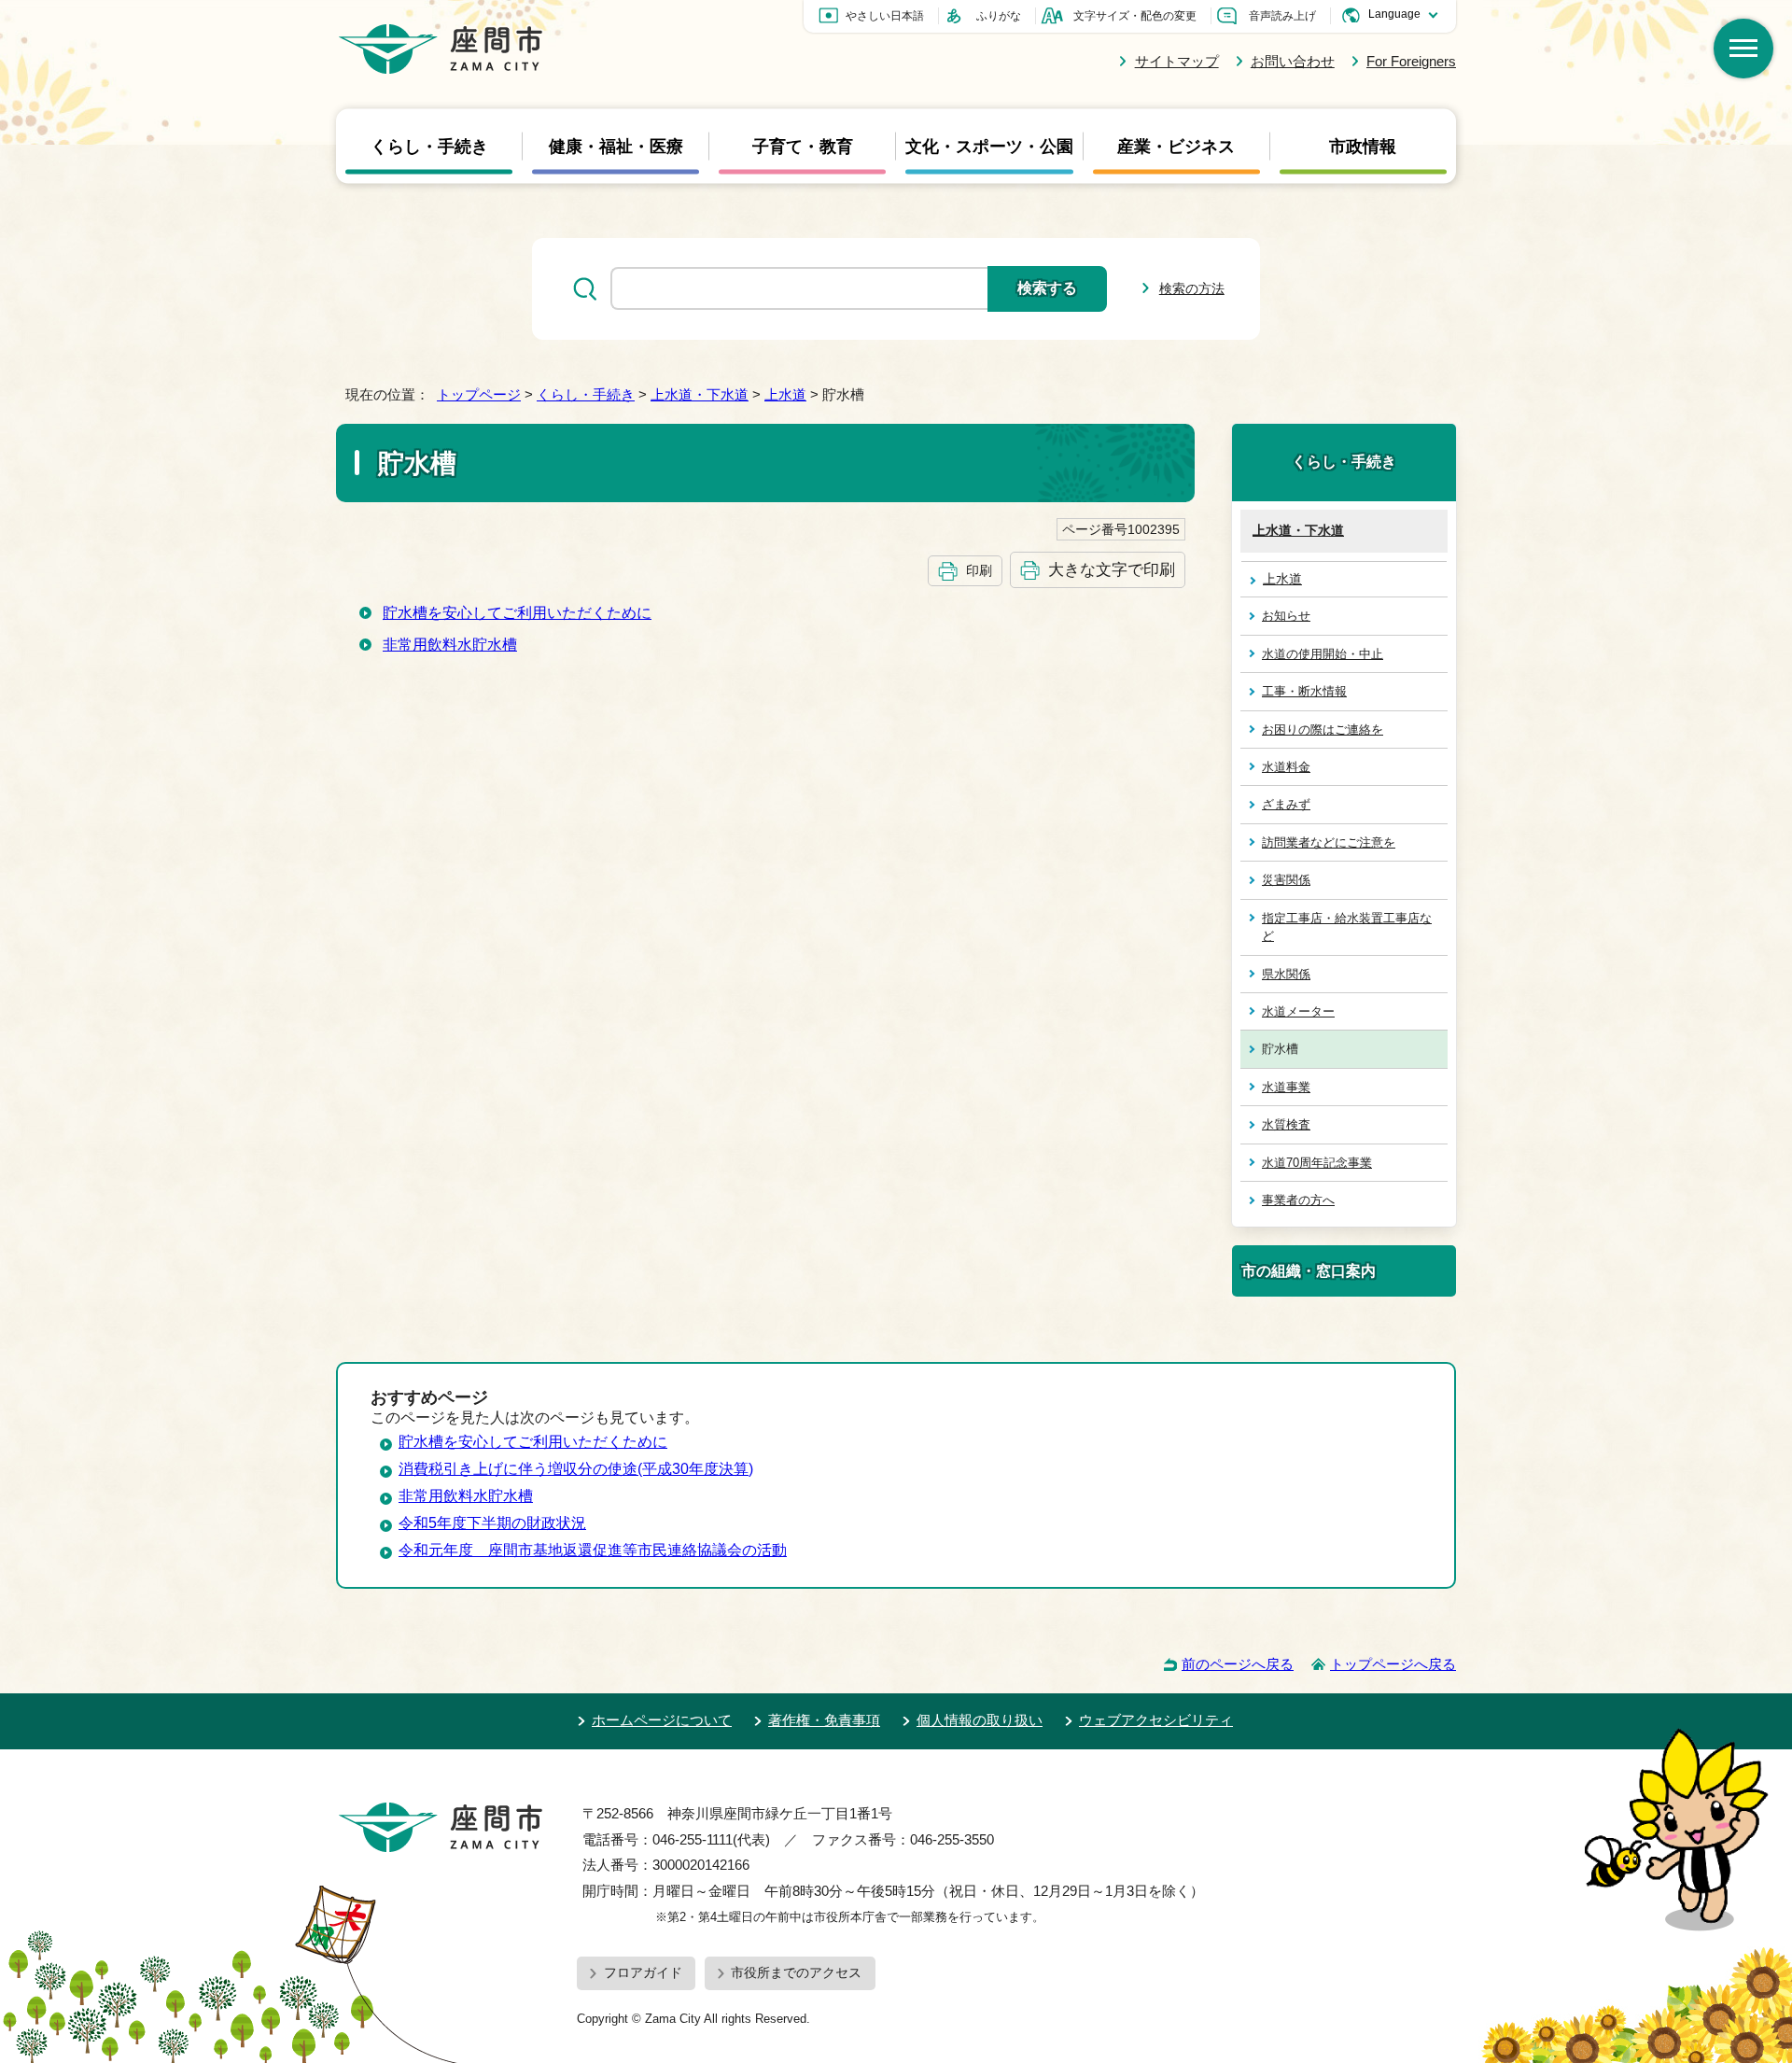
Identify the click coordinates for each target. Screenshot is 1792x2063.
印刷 (979, 570)
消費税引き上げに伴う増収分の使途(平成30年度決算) (576, 1469)
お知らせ (1286, 616)
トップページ (479, 394)
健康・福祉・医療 (616, 146)
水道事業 (1286, 1087)
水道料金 (1286, 767)
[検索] (1743, 49)
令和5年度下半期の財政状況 (492, 1523)
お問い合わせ (1293, 61)
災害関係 (1286, 880)
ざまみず (1286, 804)
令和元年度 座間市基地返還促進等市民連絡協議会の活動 (593, 1550)
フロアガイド (643, 1972)
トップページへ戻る (1393, 1664)
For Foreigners (1411, 61)
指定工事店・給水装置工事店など (1347, 927)
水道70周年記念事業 (1317, 1163)
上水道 (785, 394)
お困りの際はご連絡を (1323, 730)
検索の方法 (1192, 288)
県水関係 (1286, 974)
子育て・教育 (803, 146)
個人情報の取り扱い (980, 1720)
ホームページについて (662, 1720)
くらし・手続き (429, 146)
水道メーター (1298, 1011)
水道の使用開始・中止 (1323, 654)
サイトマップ (1176, 61)
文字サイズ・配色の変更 (1135, 16)
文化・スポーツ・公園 (989, 146)
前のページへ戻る (1238, 1664)
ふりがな (999, 16)
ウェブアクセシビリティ (1156, 1720)
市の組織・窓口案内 (1309, 1270)
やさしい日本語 (885, 16)
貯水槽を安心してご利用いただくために (517, 613)
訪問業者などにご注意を (1329, 842)
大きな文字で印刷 (1112, 569)
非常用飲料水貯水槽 (450, 645)
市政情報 (1363, 146)
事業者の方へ (1298, 1200)
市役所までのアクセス (796, 1972)
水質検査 (1286, 1124)
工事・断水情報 (1304, 691)
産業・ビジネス (1176, 146)
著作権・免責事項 (824, 1720)
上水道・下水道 (700, 394)
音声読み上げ (1282, 16)
